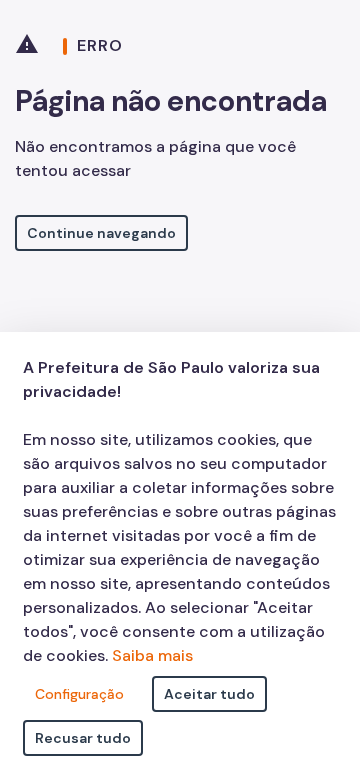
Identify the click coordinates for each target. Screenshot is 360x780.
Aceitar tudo (209, 694)
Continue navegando (101, 233)
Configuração (79, 694)
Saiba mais (152, 655)
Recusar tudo (83, 738)
